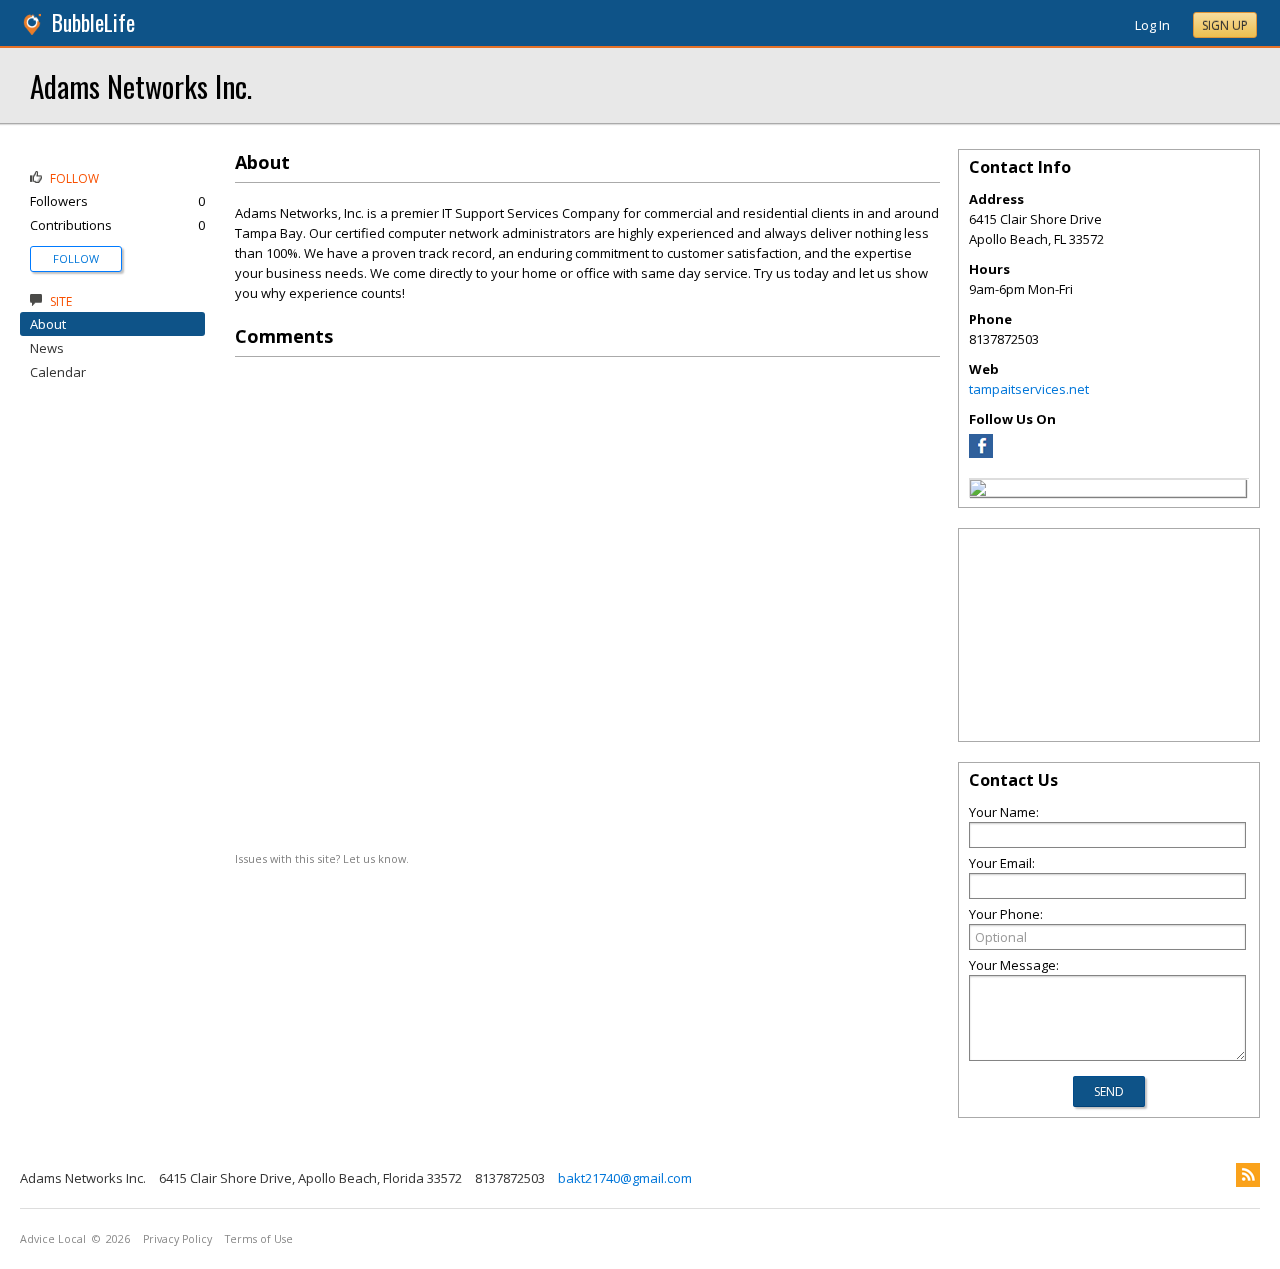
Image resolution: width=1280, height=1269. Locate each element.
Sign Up (1225, 25)
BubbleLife (93, 22)
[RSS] (1248, 1175)
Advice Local (53, 1239)
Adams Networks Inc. (141, 85)
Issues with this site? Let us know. (322, 858)
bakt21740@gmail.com (625, 1178)
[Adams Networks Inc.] (978, 491)
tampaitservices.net (1029, 389)
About (48, 324)
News (47, 348)
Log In (1152, 25)
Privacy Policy (177, 1239)
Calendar (58, 372)
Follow (76, 258)
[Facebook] (981, 453)
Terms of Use (259, 1239)
